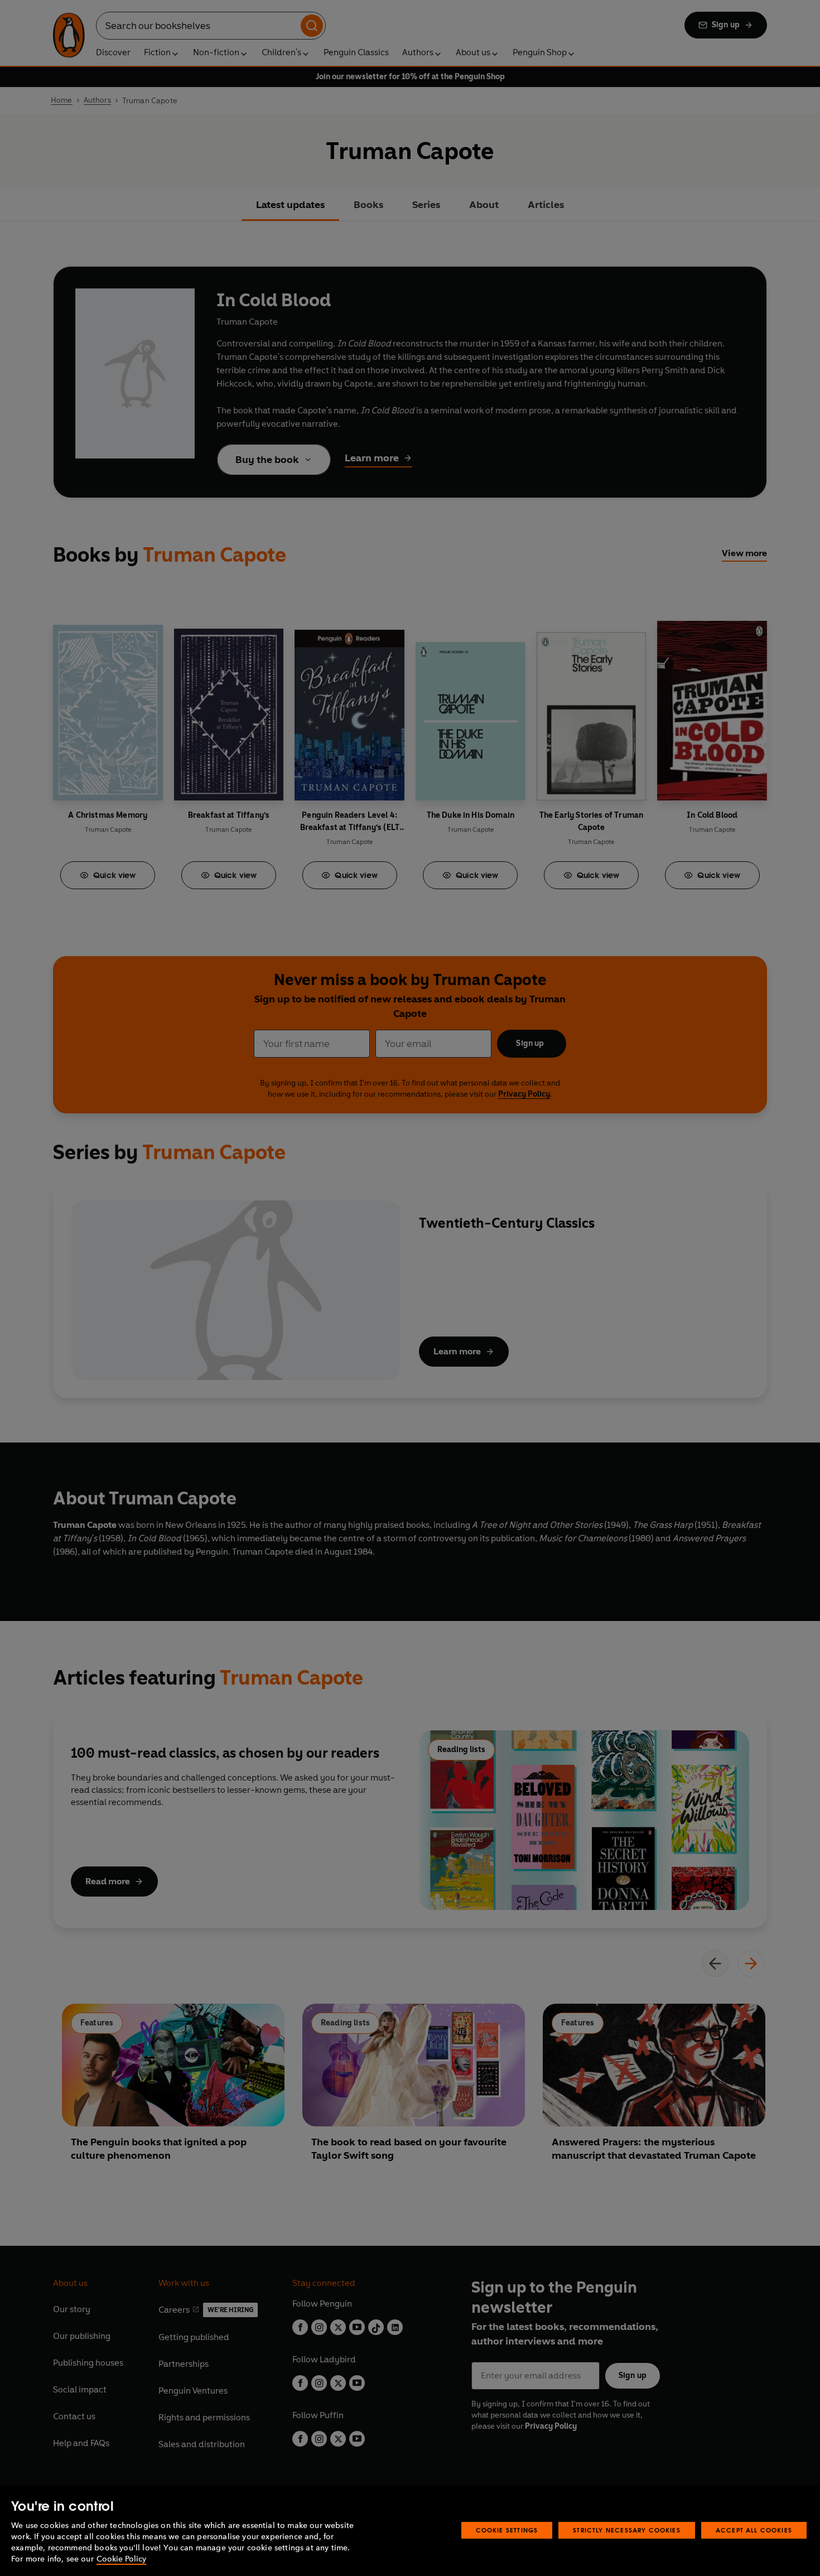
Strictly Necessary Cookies (627, 2530)
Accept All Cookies (754, 2530)
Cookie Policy (121, 2559)
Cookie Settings (507, 2530)
